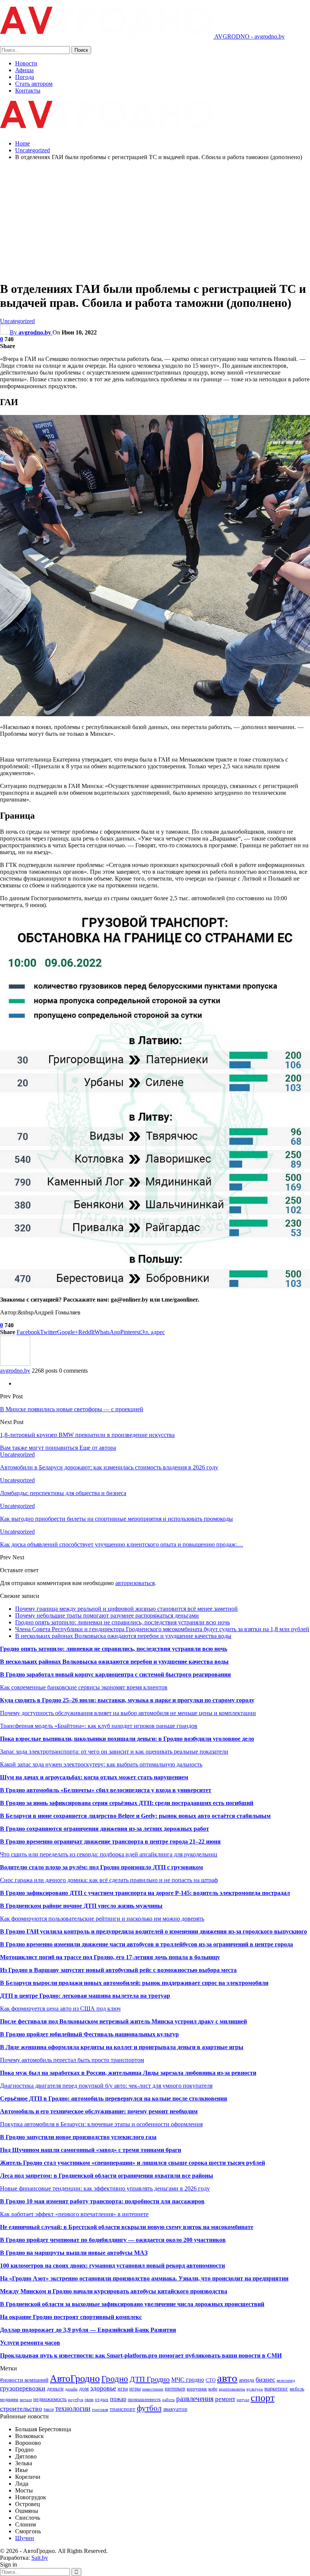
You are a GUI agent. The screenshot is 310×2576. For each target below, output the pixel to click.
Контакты (28, 91)
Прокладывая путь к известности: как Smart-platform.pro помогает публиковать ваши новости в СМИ (141, 2355)
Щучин (25, 2538)
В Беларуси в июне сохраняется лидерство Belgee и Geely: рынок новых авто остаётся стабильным (135, 1816)
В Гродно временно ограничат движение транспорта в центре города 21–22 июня (110, 1841)
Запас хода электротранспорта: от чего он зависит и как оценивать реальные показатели (114, 1752)
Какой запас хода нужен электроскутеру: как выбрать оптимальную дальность (101, 1764)
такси (49, 2409)
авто (227, 2378)
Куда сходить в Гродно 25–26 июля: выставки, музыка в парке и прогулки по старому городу (127, 1700)
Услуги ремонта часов (30, 2343)
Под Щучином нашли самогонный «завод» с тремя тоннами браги (91, 2150)
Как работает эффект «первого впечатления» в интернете (74, 2214)
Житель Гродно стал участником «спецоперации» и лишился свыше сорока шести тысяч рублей (133, 2163)
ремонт (225, 2399)
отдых (102, 2399)
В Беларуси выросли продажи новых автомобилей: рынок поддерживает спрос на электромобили (134, 1983)
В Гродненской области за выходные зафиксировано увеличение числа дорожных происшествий (132, 2304)
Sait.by (40, 2558)
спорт (263, 2398)
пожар (118, 2399)
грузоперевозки (23, 2388)
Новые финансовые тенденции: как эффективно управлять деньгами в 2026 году (105, 2188)
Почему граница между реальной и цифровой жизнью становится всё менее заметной (126, 1609)
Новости (26, 63)
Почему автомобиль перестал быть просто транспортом (72, 2060)
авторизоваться (135, 1583)
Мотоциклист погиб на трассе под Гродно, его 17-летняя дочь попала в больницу (110, 1957)
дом (84, 2388)
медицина (9, 2400)
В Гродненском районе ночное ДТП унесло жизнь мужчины (81, 1906)
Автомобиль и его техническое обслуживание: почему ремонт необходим (99, 2111)
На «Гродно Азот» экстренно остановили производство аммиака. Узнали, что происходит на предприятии (144, 2278)
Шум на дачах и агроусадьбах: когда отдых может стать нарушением (94, 1777)
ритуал (243, 2400)
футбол (149, 2408)
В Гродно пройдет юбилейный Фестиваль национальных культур (89, 2034)
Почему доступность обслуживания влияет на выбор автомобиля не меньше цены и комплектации (128, 1713)
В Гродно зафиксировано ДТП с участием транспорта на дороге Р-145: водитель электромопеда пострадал (145, 1893)
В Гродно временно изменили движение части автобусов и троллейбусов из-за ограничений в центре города (146, 1944)
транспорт (122, 2409)
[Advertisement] (155, 220)
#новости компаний (24, 2380)
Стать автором (34, 84)
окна (89, 2400)
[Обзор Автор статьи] (15, 1364)
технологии (73, 2408)
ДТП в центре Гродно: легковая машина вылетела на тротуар (85, 1996)
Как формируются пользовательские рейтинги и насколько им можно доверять (102, 1919)
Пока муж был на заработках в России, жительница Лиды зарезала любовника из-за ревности (128, 2073)
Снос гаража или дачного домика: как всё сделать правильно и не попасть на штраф (109, 1880)
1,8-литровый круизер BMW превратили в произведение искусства (87, 1435)
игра (123, 2389)
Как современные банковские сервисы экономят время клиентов (84, 1687)
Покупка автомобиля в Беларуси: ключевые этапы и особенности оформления (101, 2124)
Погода (25, 77)
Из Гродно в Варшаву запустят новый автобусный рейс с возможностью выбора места (118, 1970)
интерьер (175, 2389)
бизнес (265, 2379)
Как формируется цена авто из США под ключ (60, 2009)
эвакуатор (175, 2409)
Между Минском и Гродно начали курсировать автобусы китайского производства (114, 2291)
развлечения (195, 2399)
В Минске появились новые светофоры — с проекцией (72, 1409)
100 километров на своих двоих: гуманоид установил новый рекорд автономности (112, 2266)
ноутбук (76, 2400)
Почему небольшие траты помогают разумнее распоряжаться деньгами (107, 1615)
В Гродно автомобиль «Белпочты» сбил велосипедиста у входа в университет (106, 1790)
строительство (21, 2409)
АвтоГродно (75, 2379)
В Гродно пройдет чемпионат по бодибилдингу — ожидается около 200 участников (113, 2240)
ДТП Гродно (150, 2379)
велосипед (286, 2380)
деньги (55, 2388)
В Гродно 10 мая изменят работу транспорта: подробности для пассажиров (102, 2201)
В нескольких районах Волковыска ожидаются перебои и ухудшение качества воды (123, 1636)
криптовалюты (232, 2389)
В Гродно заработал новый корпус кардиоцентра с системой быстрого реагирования (115, 1674)
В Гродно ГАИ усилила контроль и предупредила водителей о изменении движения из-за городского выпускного (153, 1931)
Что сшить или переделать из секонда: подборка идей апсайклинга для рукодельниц (109, 1854)
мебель (297, 2389)
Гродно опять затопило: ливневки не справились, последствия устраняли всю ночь (122, 1622)
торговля (100, 2410)
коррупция (197, 2389)
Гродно (115, 2379)
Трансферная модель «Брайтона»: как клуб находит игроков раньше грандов (99, 1726)
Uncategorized (17, 321)
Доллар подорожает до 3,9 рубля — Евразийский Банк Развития (88, 2330)
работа (168, 2400)
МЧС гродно (188, 2380)
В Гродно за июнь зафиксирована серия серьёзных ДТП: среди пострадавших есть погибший (127, 1803)
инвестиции (153, 2389)
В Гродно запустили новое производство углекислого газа (78, 2137)
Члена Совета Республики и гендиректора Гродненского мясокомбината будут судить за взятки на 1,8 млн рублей (162, 1629)
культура (255, 2389)
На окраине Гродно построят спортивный (58, 2317)
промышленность (144, 2400)
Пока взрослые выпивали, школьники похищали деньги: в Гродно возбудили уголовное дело (127, 1739)
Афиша (24, 70)
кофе (213, 2389)
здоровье (103, 2388)
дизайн (71, 2389)
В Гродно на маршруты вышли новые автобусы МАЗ (74, 2253)
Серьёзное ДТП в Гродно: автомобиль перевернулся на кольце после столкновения (114, 2098)
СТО (211, 2380)
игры (135, 2389)
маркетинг (276, 2389)
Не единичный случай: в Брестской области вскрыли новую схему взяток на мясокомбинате (127, 2227)
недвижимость (50, 2399)
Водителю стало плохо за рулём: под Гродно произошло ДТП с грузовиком (102, 1867)
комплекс (129, 2317)
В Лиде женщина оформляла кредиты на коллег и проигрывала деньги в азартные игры (122, 2047)
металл (26, 2400)
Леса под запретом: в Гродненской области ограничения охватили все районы (107, 2176)
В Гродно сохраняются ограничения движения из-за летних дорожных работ (105, 1829)
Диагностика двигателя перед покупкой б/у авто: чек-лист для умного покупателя (106, 2086)
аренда (246, 2380)
